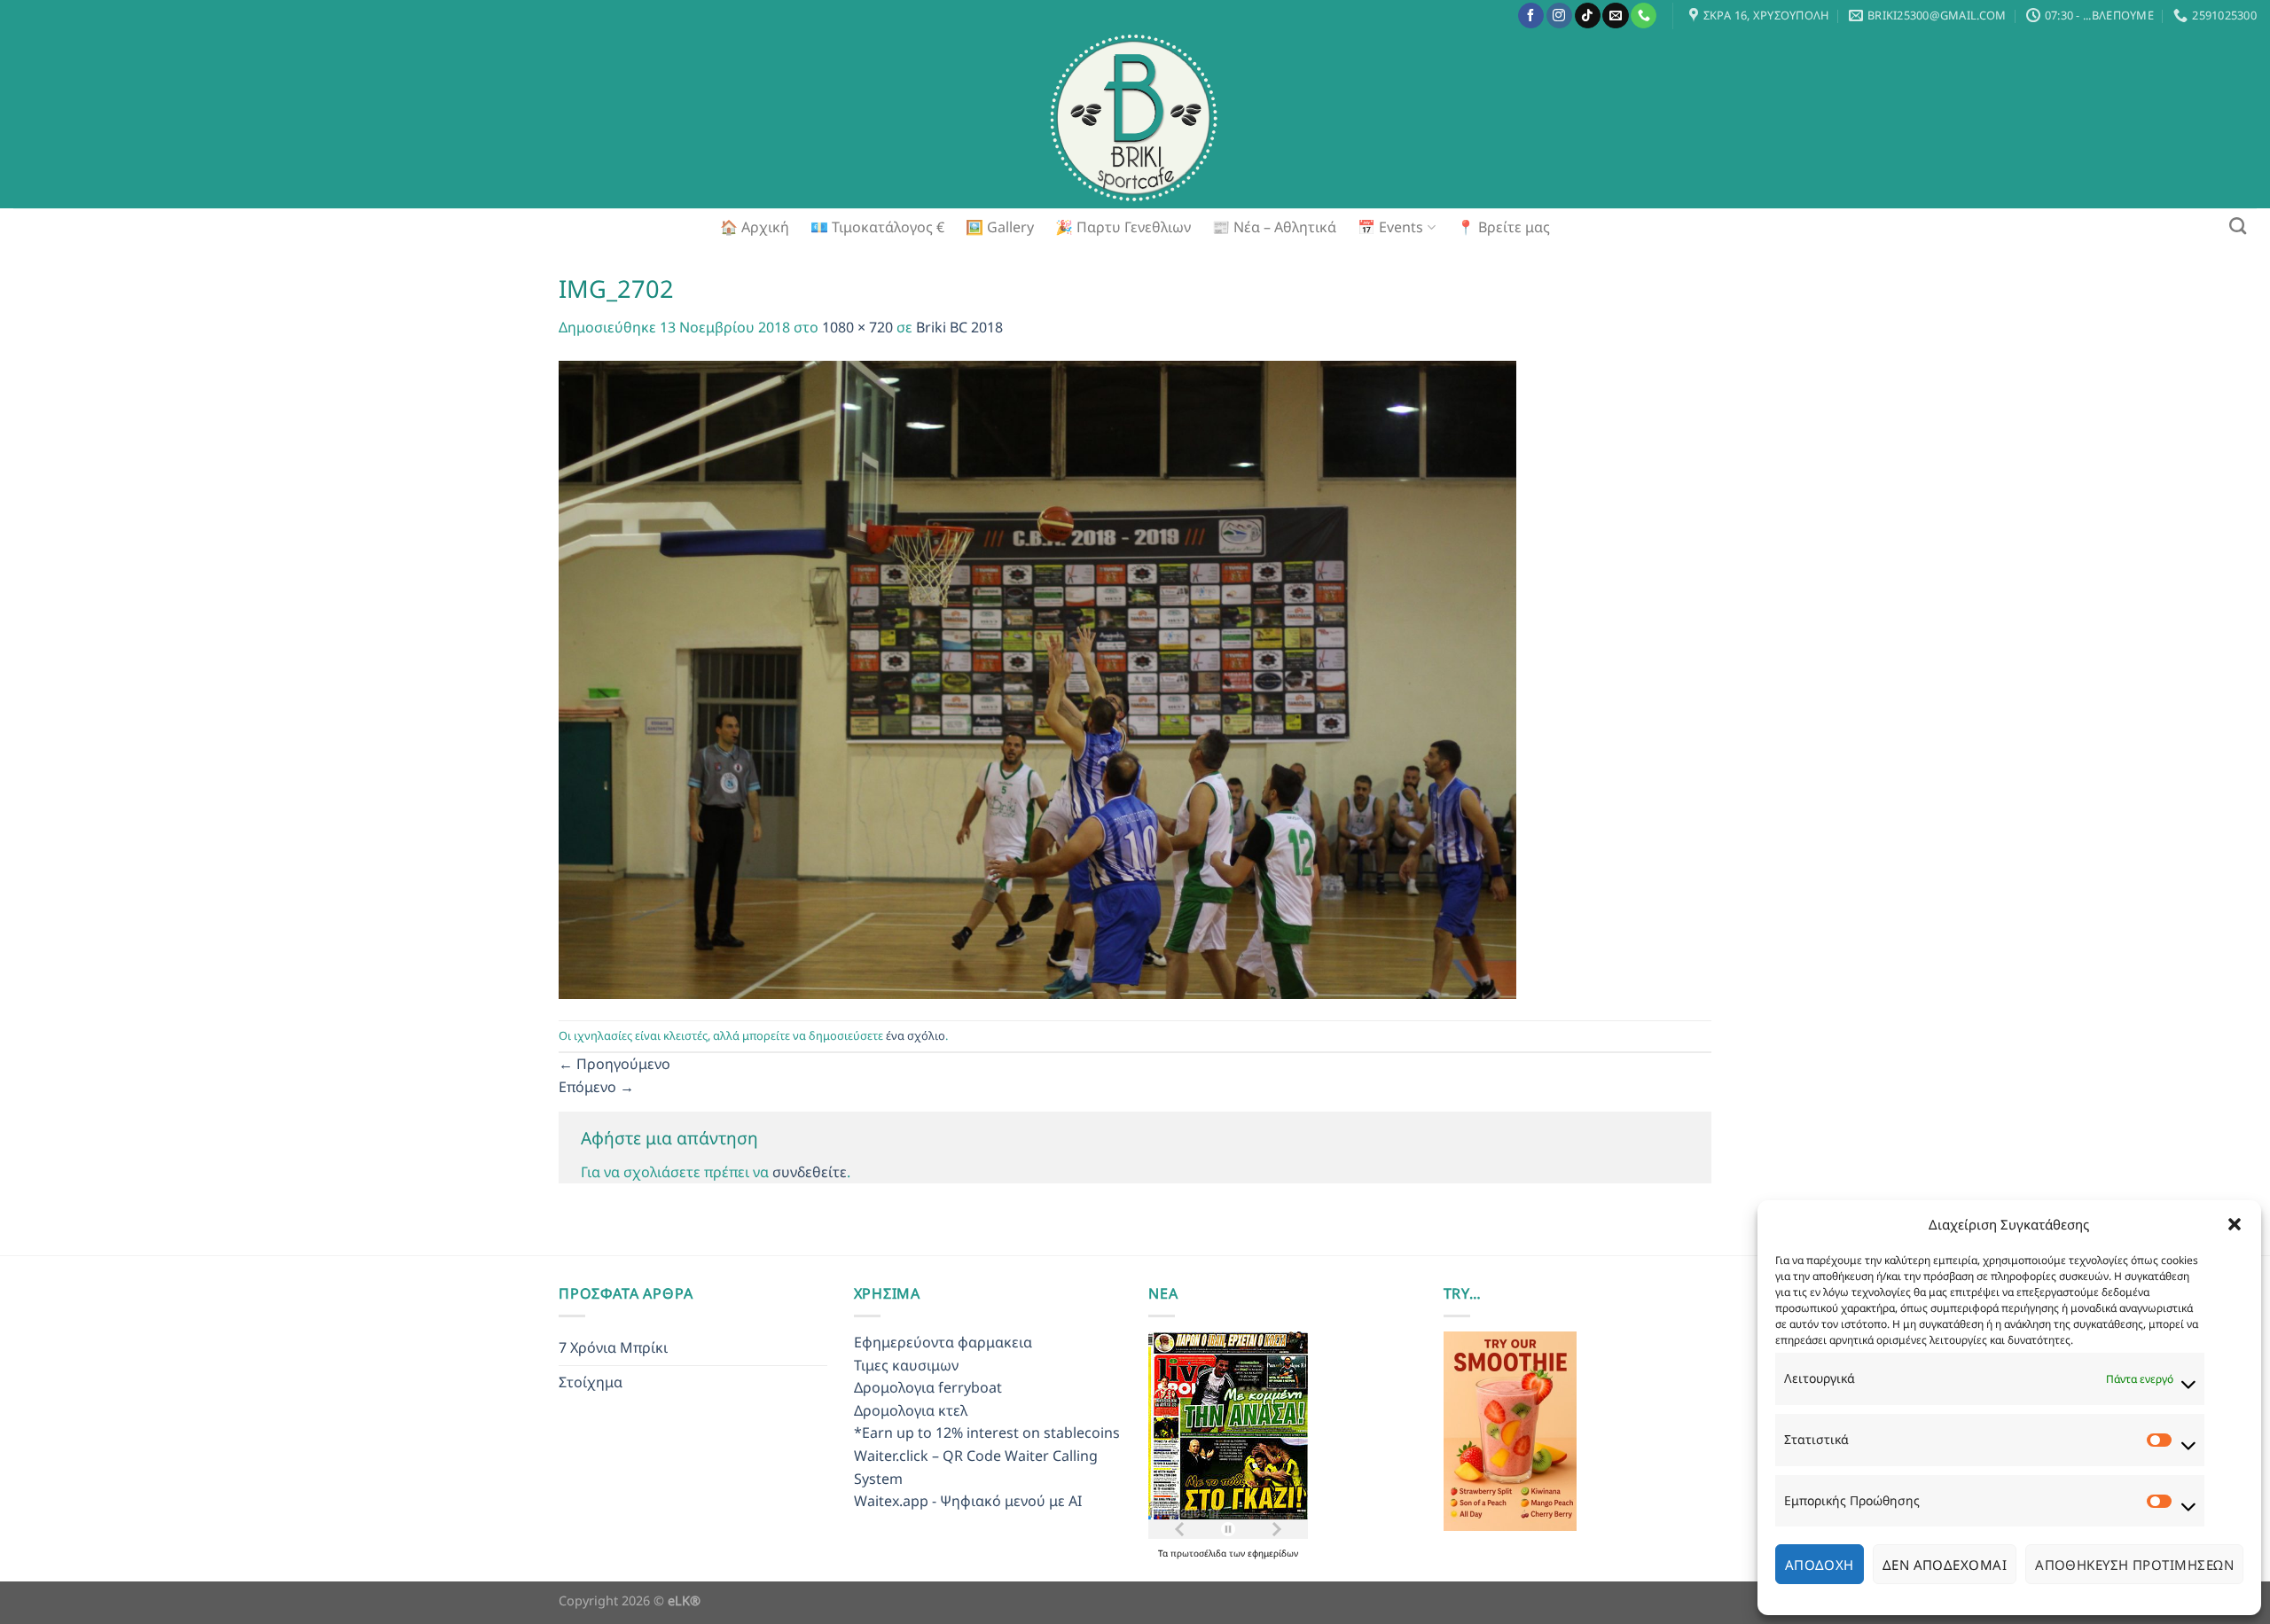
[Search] (2238, 226)
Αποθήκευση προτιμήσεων (2134, 1565)
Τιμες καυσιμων (906, 1365)
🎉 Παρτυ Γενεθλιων (1123, 227)
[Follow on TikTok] (1588, 16)
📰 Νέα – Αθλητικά (1274, 227)
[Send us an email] (1615, 16)
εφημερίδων (1273, 1553)
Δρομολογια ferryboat (928, 1387)
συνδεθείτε (810, 1172)
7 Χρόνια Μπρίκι (613, 1347)
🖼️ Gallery (1000, 227)
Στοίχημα (591, 1382)
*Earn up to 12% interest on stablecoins (987, 1433)
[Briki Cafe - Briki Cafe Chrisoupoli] (1135, 120)
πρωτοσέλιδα (1200, 1553)
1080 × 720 (857, 327)
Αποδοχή (1820, 1565)
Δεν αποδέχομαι (1945, 1565)
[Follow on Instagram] (1559, 16)
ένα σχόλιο (916, 1035)
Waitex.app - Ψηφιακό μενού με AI (968, 1501)
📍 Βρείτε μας (1503, 227)
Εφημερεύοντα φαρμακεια (943, 1342)
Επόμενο (596, 1087)
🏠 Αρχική (755, 227)
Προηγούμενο (614, 1064)
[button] (2235, 1224)
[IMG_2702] (1037, 678)
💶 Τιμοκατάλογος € (877, 227)
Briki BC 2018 (959, 327)
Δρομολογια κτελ (911, 1410)
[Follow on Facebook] (1531, 16)
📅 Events (1390, 227)
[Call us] (1644, 16)
